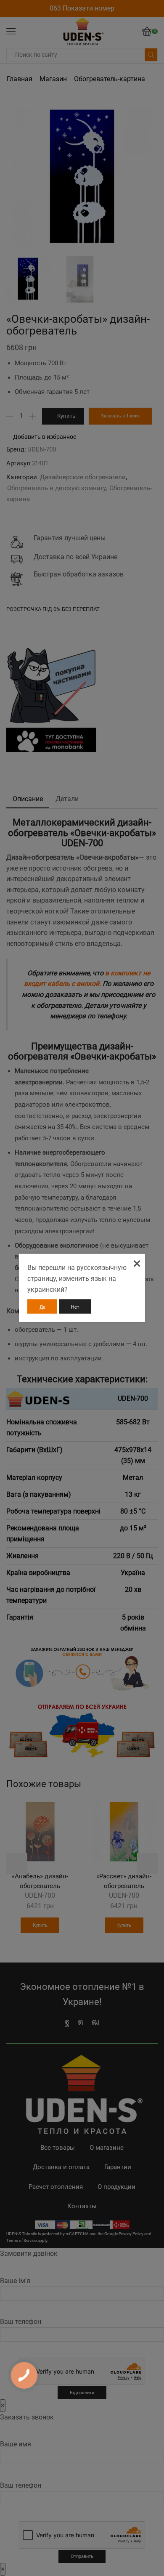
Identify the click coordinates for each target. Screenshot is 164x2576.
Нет (75, 1307)
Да (42, 1307)
